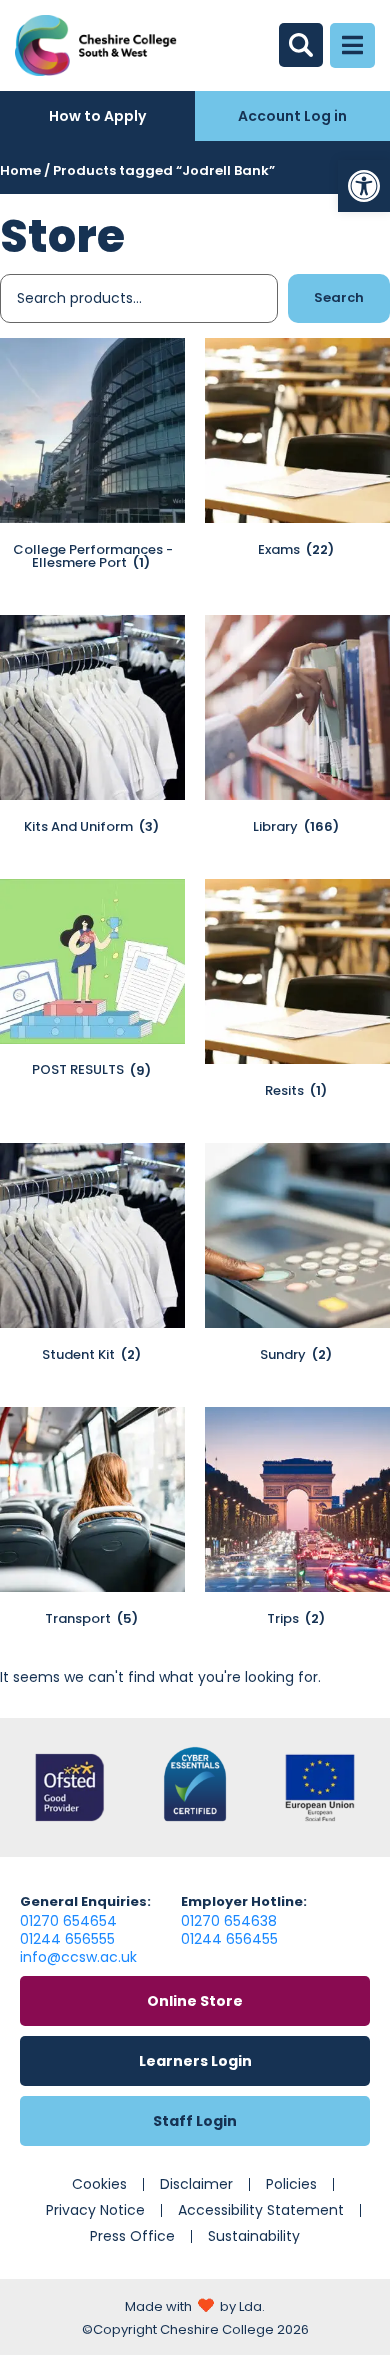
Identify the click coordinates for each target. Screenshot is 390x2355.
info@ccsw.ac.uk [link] (78, 1957)
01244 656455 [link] (229, 1939)
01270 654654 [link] (68, 1921)
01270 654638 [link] (229, 1921)
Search (339, 297)
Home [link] (20, 170)
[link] (364, 186)
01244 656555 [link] (67, 1939)
